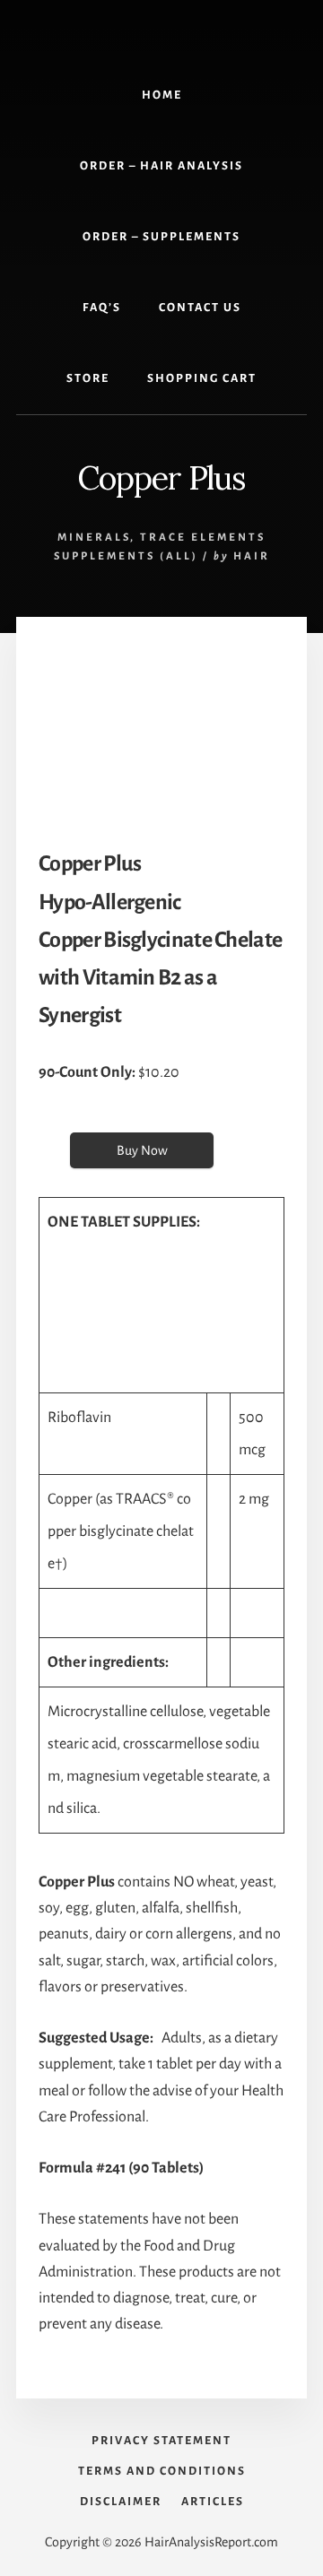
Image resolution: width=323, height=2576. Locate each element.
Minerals (94, 538)
